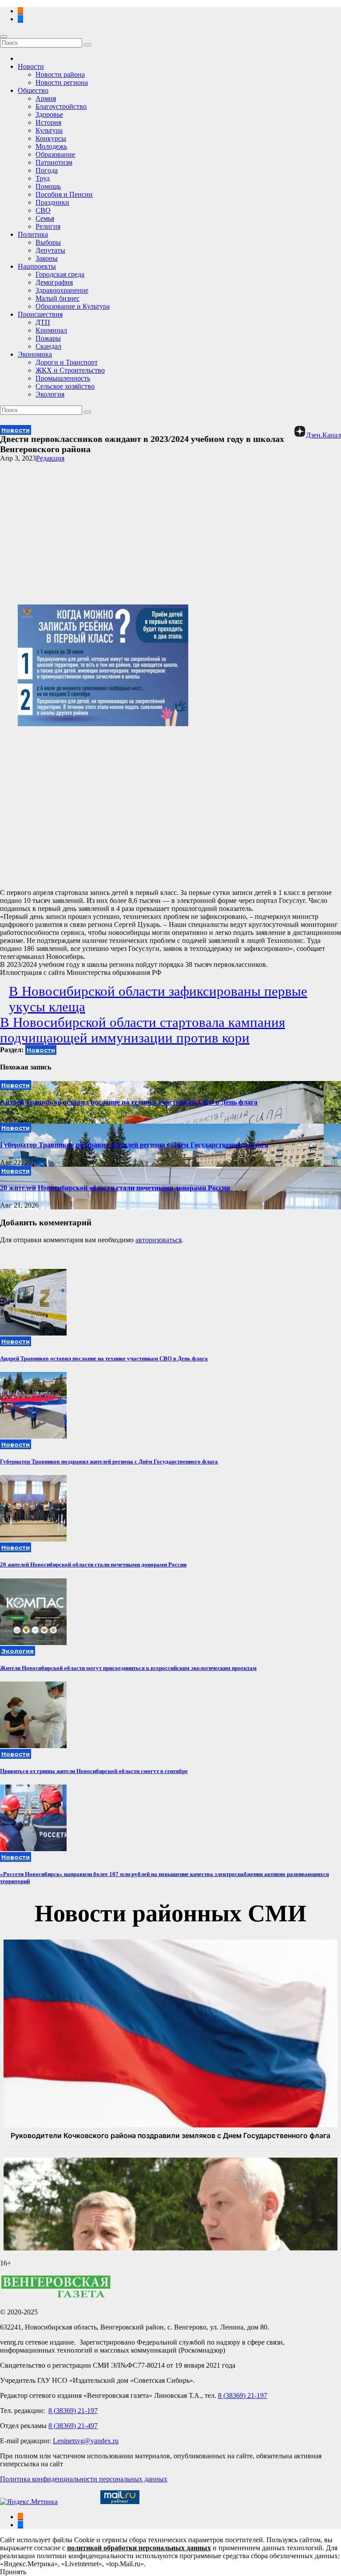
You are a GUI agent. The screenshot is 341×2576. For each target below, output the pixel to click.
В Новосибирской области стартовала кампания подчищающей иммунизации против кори (143, 1030)
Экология (50, 394)
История (48, 122)
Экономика (35, 354)
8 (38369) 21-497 (73, 2426)
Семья (45, 218)
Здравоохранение (62, 290)
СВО (43, 210)
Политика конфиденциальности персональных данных (84, 2479)
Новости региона (62, 82)
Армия (46, 98)
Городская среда (60, 274)
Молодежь (51, 146)
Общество (33, 90)
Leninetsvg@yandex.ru (86, 2441)
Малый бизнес (57, 298)
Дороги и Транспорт (67, 362)
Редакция (50, 458)
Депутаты (50, 250)
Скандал (48, 346)
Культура (49, 130)
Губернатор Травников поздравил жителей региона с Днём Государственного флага (134, 1145)
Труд (43, 178)
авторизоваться (159, 1240)
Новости (31, 66)
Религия (48, 226)
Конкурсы (51, 138)
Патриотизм (54, 162)
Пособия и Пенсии (64, 194)
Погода (47, 170)
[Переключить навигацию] (4, 36)
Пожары (48, 338)
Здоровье (49, 114)
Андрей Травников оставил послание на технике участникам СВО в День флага (129, 1102)
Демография (54, 282)
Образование (55, 154)
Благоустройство (61, 106)
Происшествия (40, 314)
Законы (47, 258)
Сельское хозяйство (65, 386)
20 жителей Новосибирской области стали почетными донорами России (115, 1188)
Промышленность (63, 378)
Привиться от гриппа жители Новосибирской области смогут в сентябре (94, 1771)
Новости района (60, 74)
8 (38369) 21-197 (243, 2395)
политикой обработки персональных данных (139, 2548)
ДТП (43, 322)
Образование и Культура (73, 306)
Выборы (48, 242)
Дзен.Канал (323, 435)
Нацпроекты (37, 266)
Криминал (51, 330)
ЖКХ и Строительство (70, 370)
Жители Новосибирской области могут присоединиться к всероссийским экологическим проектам (128, 1668)
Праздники (52, 202)
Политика (33, 234)
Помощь (48, 186)
